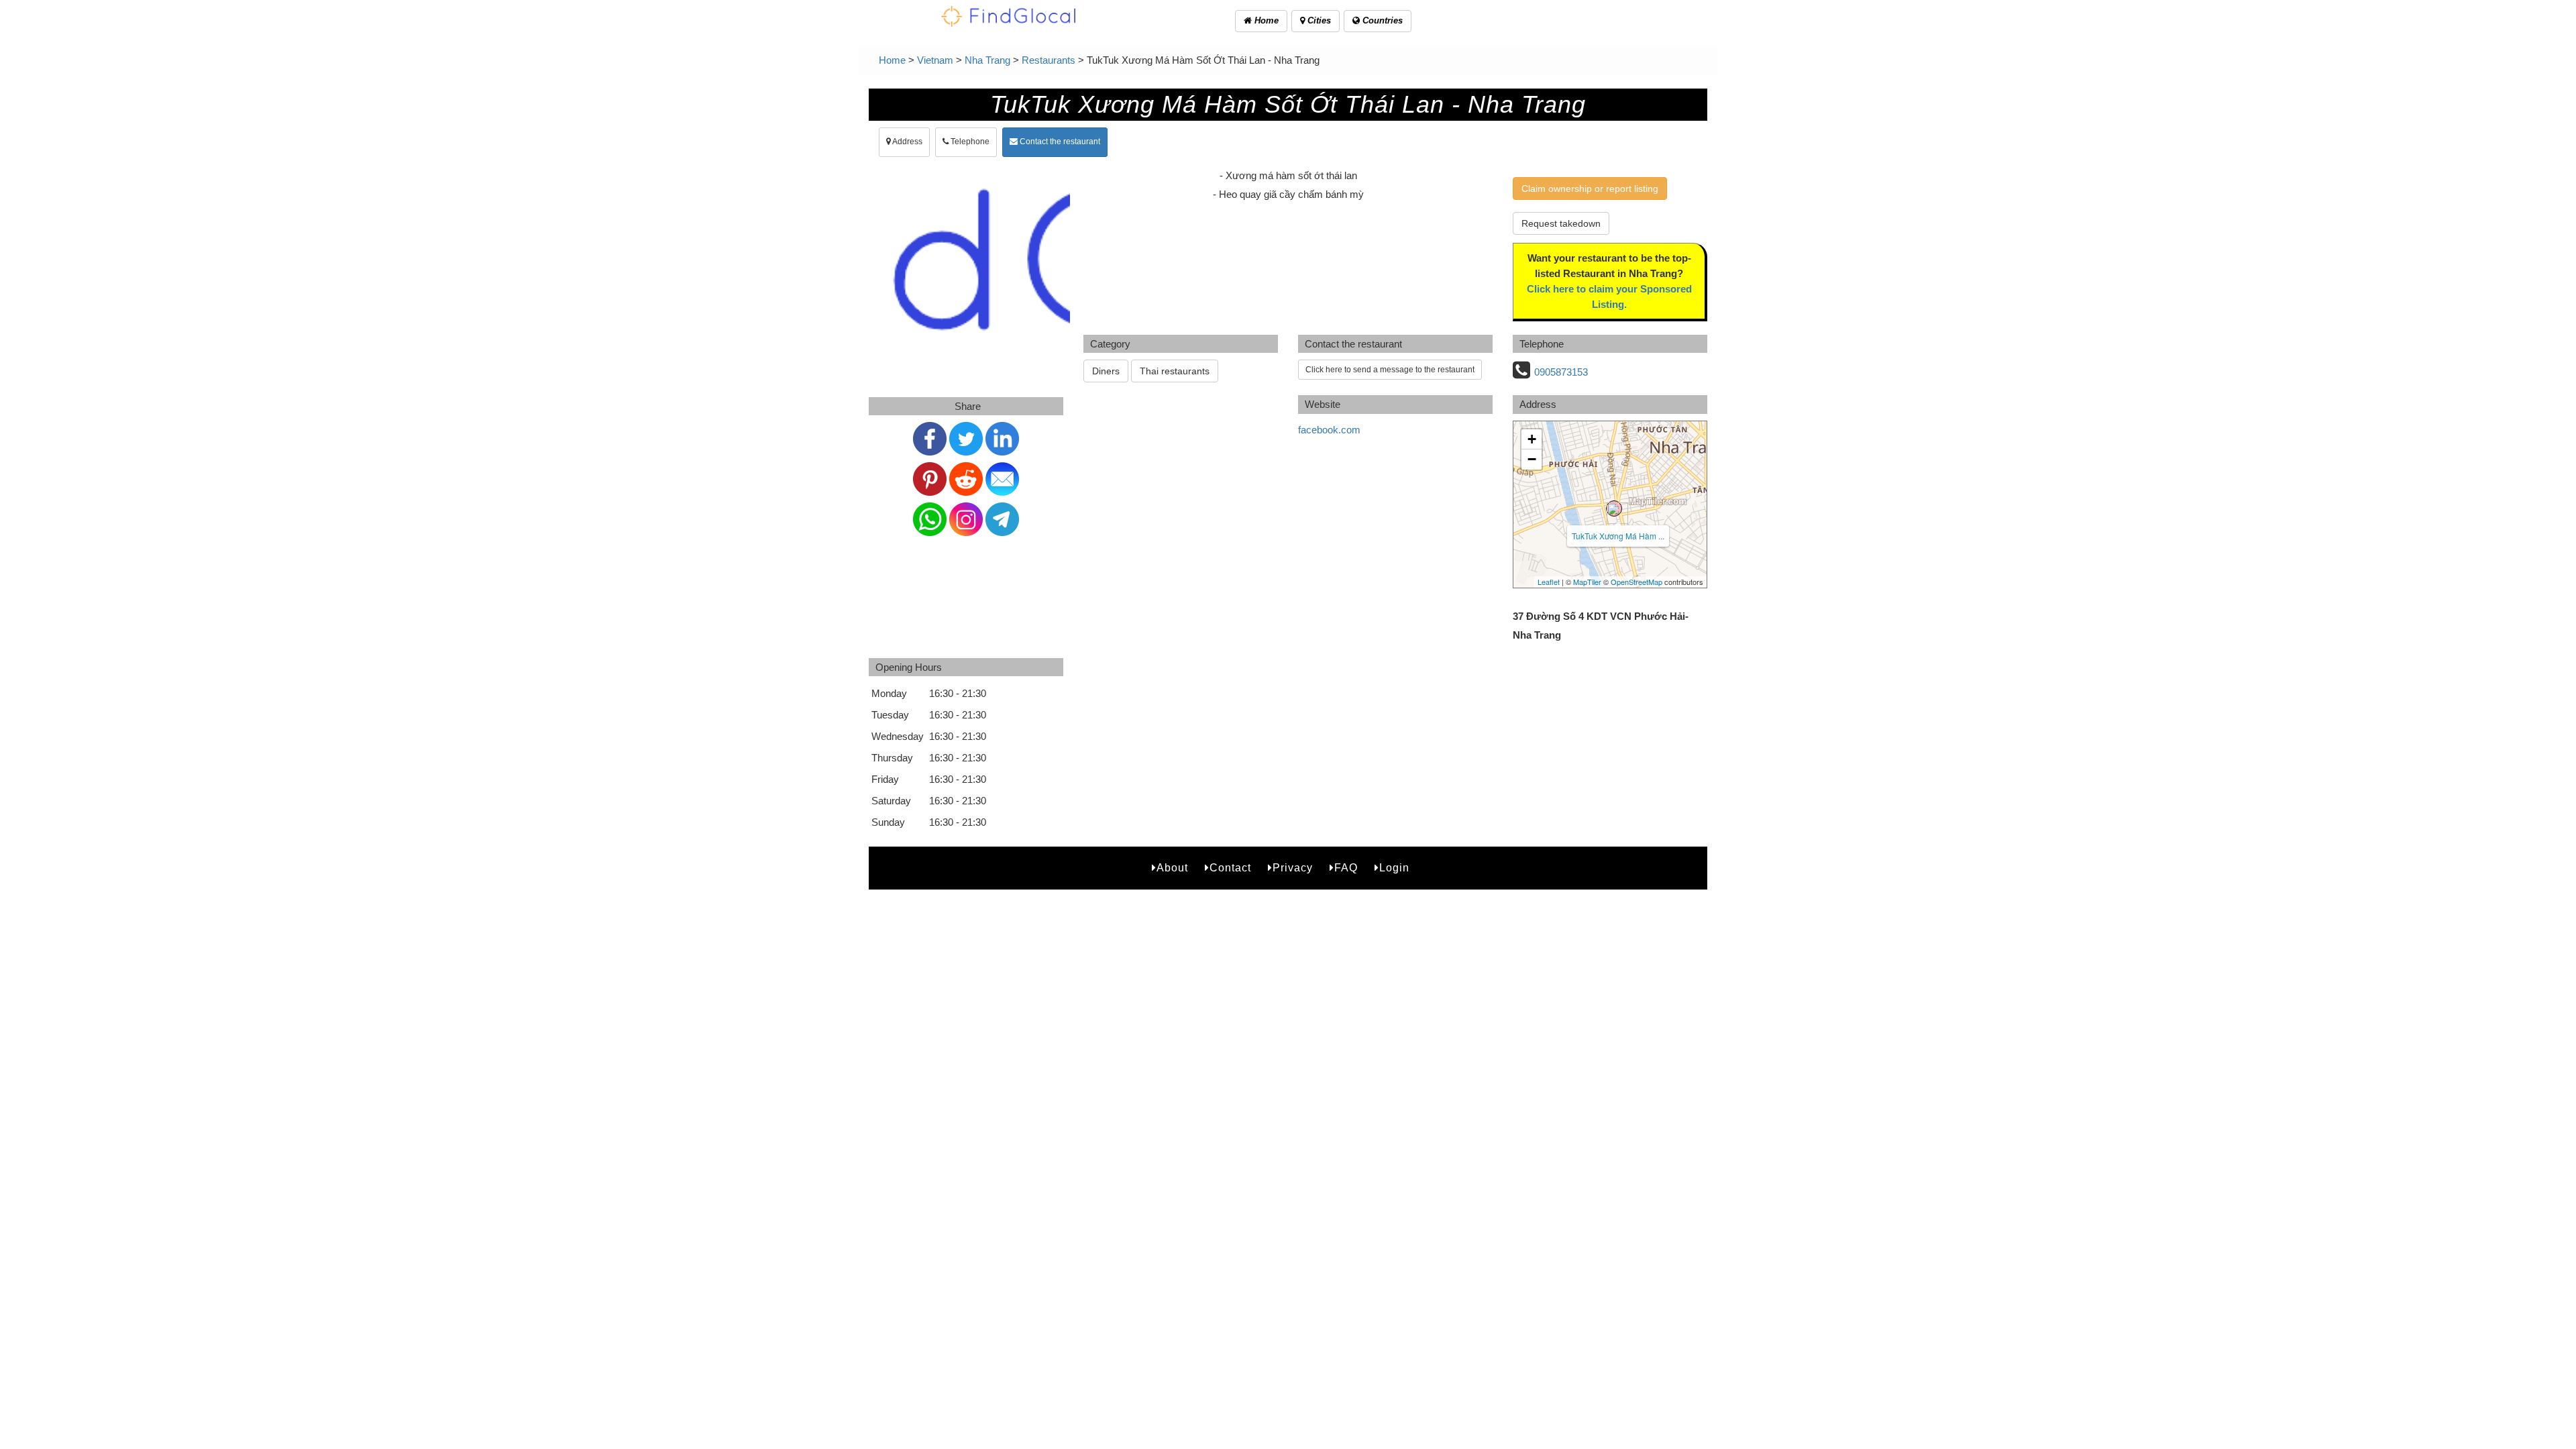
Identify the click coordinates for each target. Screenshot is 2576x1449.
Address (907, 142)
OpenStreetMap (1636, 582)
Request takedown (1561, 223)
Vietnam (935, 60)
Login (1394, 868)
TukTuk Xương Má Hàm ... (1618, 536)
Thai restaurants (1175, 371)
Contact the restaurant (1059, 142)
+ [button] (1532, 439)
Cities (1318, 20)
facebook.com (1329, 430)
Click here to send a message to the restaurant (1390, 370)
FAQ (1346, 868)
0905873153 (1561, 372)
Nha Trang (987, 60)
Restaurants (1049, 60)
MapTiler (1587, 582)
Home (1265, 20)
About (1172, 868)
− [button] (1532, 459)
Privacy (1293, 868)
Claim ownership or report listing (1590, 189)
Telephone (969, 142)
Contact (1230, 868)
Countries (1381, 20)
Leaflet (1549, 582)
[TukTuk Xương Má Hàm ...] (1614, 508)
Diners (1106, 371)
